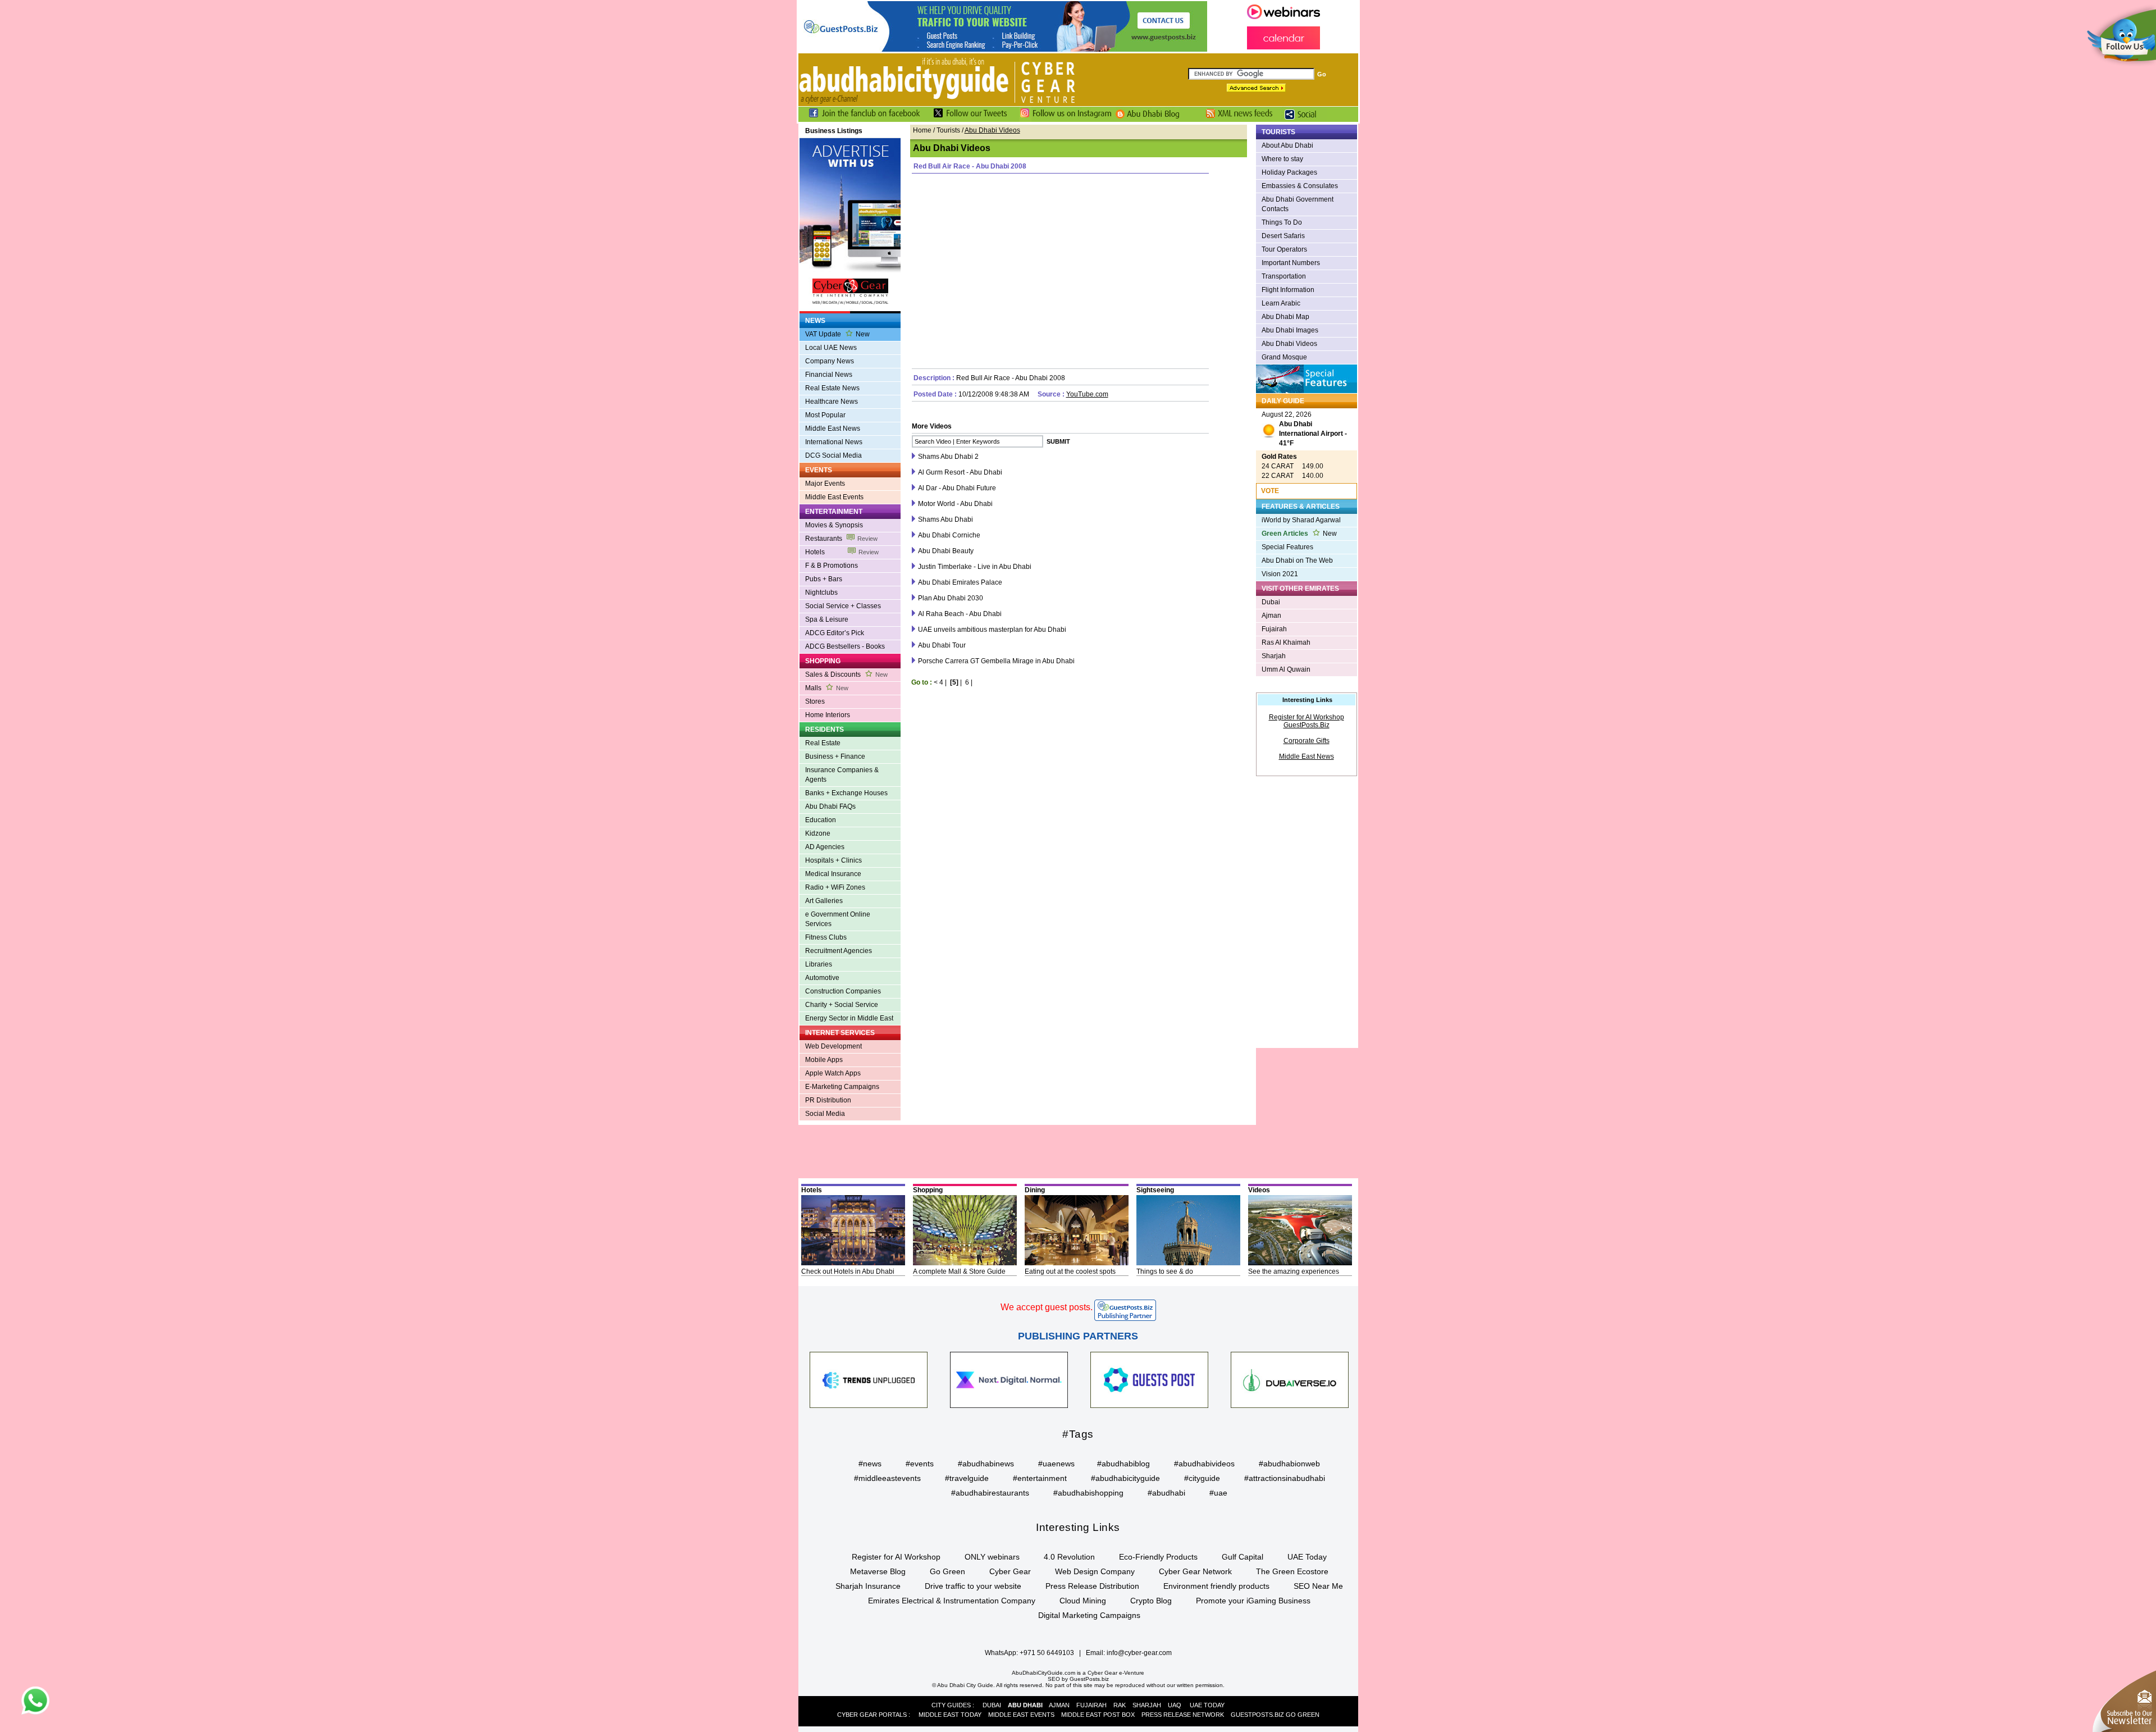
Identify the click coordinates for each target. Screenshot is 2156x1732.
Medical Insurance (833, 874)
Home (922, 130)
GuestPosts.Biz (1307, 725)
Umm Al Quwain (1286, 669)
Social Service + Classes (843, 606)
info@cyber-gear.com (1139, 1653)
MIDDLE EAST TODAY (950, 1715)
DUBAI (992, 1705)
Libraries (819, 964)
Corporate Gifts (1307, 741)
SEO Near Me (1318, 1586)
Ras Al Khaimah (1286, 642)
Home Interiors (828, 715)
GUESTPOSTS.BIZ (1257, 1715)
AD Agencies (825, 847)
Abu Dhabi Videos (1289, 344)
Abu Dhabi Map (1285, 317)
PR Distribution (828, 1100)
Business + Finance (835, 756)
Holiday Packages (1289, 172)
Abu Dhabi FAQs (830, 806)
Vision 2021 (1280, 574)
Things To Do (1282, 222)
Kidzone (818, 833)
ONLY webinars (992, 1557)
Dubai (1271, 602)
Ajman (1271, 616)
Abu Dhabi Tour (942, 645)
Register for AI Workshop (1307, 717)
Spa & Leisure (827, 619)
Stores (815, 701)
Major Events (825, 484)
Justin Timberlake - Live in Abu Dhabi (975, 567)
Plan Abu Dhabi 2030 (951, 598)
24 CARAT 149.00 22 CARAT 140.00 (1292, 466)
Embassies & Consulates (1300, 186)
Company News (830, 361)
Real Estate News (832, 388)
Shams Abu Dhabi (945, 519)
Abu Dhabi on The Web (1297, 560)
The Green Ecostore (1292, 1571)
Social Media (825, 1114)
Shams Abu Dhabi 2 (948, 457)
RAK (1120, 1705)
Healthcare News (832, 402)
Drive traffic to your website (973, 1586)
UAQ (1175, 1705)
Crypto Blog (1151, 1601)
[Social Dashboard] (1304, 120)
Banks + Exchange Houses (846, 793)
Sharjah (1274, 656)
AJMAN (1059, 1705)
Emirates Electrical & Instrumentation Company (952, 1601)
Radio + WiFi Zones (835, 887)
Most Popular (825, 415)
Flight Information (1288, 290)
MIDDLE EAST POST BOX (1098, 1715)
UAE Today (1307, 1557)
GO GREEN (1303, 1715)
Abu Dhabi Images (1290, 330)
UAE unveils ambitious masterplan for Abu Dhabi (992, 630)
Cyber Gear (1010, 1571)
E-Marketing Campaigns (842, 1087)
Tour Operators (1284, 249)
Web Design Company (1095, 1571)
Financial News (829, 375)
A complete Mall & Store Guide (959, 1271)
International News (834, 442)
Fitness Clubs (826, 937)
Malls (827, 688)
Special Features (1287, 547)
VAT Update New (837, 334)
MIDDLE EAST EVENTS (1021, 1715)
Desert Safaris (1283, 236)
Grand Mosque (1284, 357)
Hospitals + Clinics (833, 860)
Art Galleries (824, 901)
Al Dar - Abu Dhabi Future (957, 488)
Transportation (1284, 276)
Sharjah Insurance (868, 1586)
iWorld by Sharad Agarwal (1301, 520)
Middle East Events (834, 497)
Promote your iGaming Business (1253, 1601)
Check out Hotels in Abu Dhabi (848, 1271)
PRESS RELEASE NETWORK (1183, 1715)
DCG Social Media (833, 455)
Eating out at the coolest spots (1070, 1271)
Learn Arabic (1281, 303)
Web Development (833, 1046)
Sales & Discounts (846, 674)
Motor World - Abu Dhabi (955, 504)
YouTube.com (1087, 394)
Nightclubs (821, 592)
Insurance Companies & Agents (842, 775)
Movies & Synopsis (834, 525)
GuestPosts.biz (1089, 1679)
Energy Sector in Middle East (849, 1018)
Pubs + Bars (824, 579)
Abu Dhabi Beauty (946, 551)
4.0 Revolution (1069, 1557)
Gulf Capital (1243, 1557)
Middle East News (833, 429)
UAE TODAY (1207, 1705)
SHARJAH (1147, 1705)
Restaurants (841, 539)
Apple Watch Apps (833, 1073)
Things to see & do (1165, 1271)
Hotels (842, 552)
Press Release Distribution (1092, 1586)
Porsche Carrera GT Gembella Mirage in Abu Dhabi (996, 661)
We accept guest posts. (1047, 1307)
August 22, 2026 (1304, 429)
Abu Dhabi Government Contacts (1298, 204)
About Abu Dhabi (1287, 145)
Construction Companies (843, 991)
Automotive (822, 978)
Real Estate (823, 743)
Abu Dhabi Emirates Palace (960, 582)
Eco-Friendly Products (1158, 1557)
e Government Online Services (838, 919)
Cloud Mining (1083, 1601)
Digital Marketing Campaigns (1089, 1615)
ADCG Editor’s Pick (835, 633)
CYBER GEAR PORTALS (872, 1715)
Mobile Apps (824, 1060)
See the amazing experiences (1294, 1271)
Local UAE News (831, 348)
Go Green (947, 1571)
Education (821, 820)
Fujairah (1274, 629)
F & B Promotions (832, 566)
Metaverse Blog (878, 1571)
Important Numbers (1291, 263)
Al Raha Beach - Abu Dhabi (960, 614)
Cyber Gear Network (1195, 1571)
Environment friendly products (1216, 1586)
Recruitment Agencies (839, 951)
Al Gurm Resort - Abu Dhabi (960, 472)
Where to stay (1282, 159)
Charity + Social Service (842, 1005)
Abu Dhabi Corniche (949, 535)
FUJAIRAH (1091, 1705)
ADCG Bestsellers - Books (845, 646)
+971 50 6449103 (1047, 1653)
